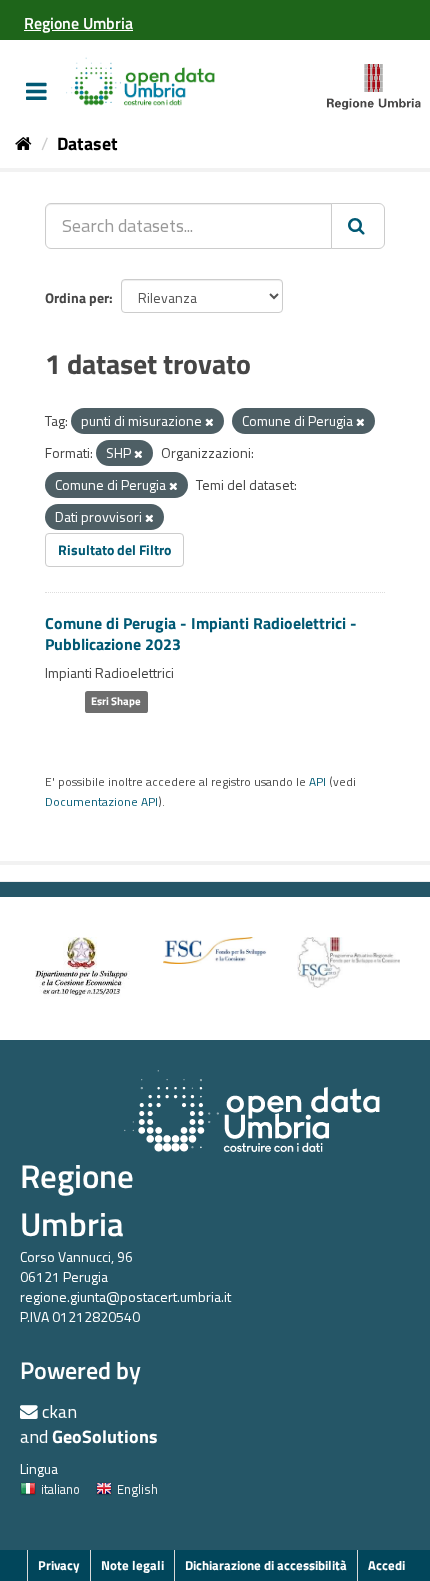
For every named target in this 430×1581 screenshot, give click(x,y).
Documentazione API (101, 802)
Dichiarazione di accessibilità (266, 1565)
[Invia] (358, 226)
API (317, 782)
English (137, 1489)
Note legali (132, 1565)
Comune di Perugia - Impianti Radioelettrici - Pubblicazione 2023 (201, 633)
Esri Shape (116, 702)
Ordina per (77, 297)
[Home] (23, 143)
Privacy (59, 1565)
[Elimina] (209, 422)
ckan (59, 1411)
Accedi (386, 1565)
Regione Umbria (77, 1199)
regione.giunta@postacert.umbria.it (125, 1296)
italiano (60, 1489)
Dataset (87, 143)
